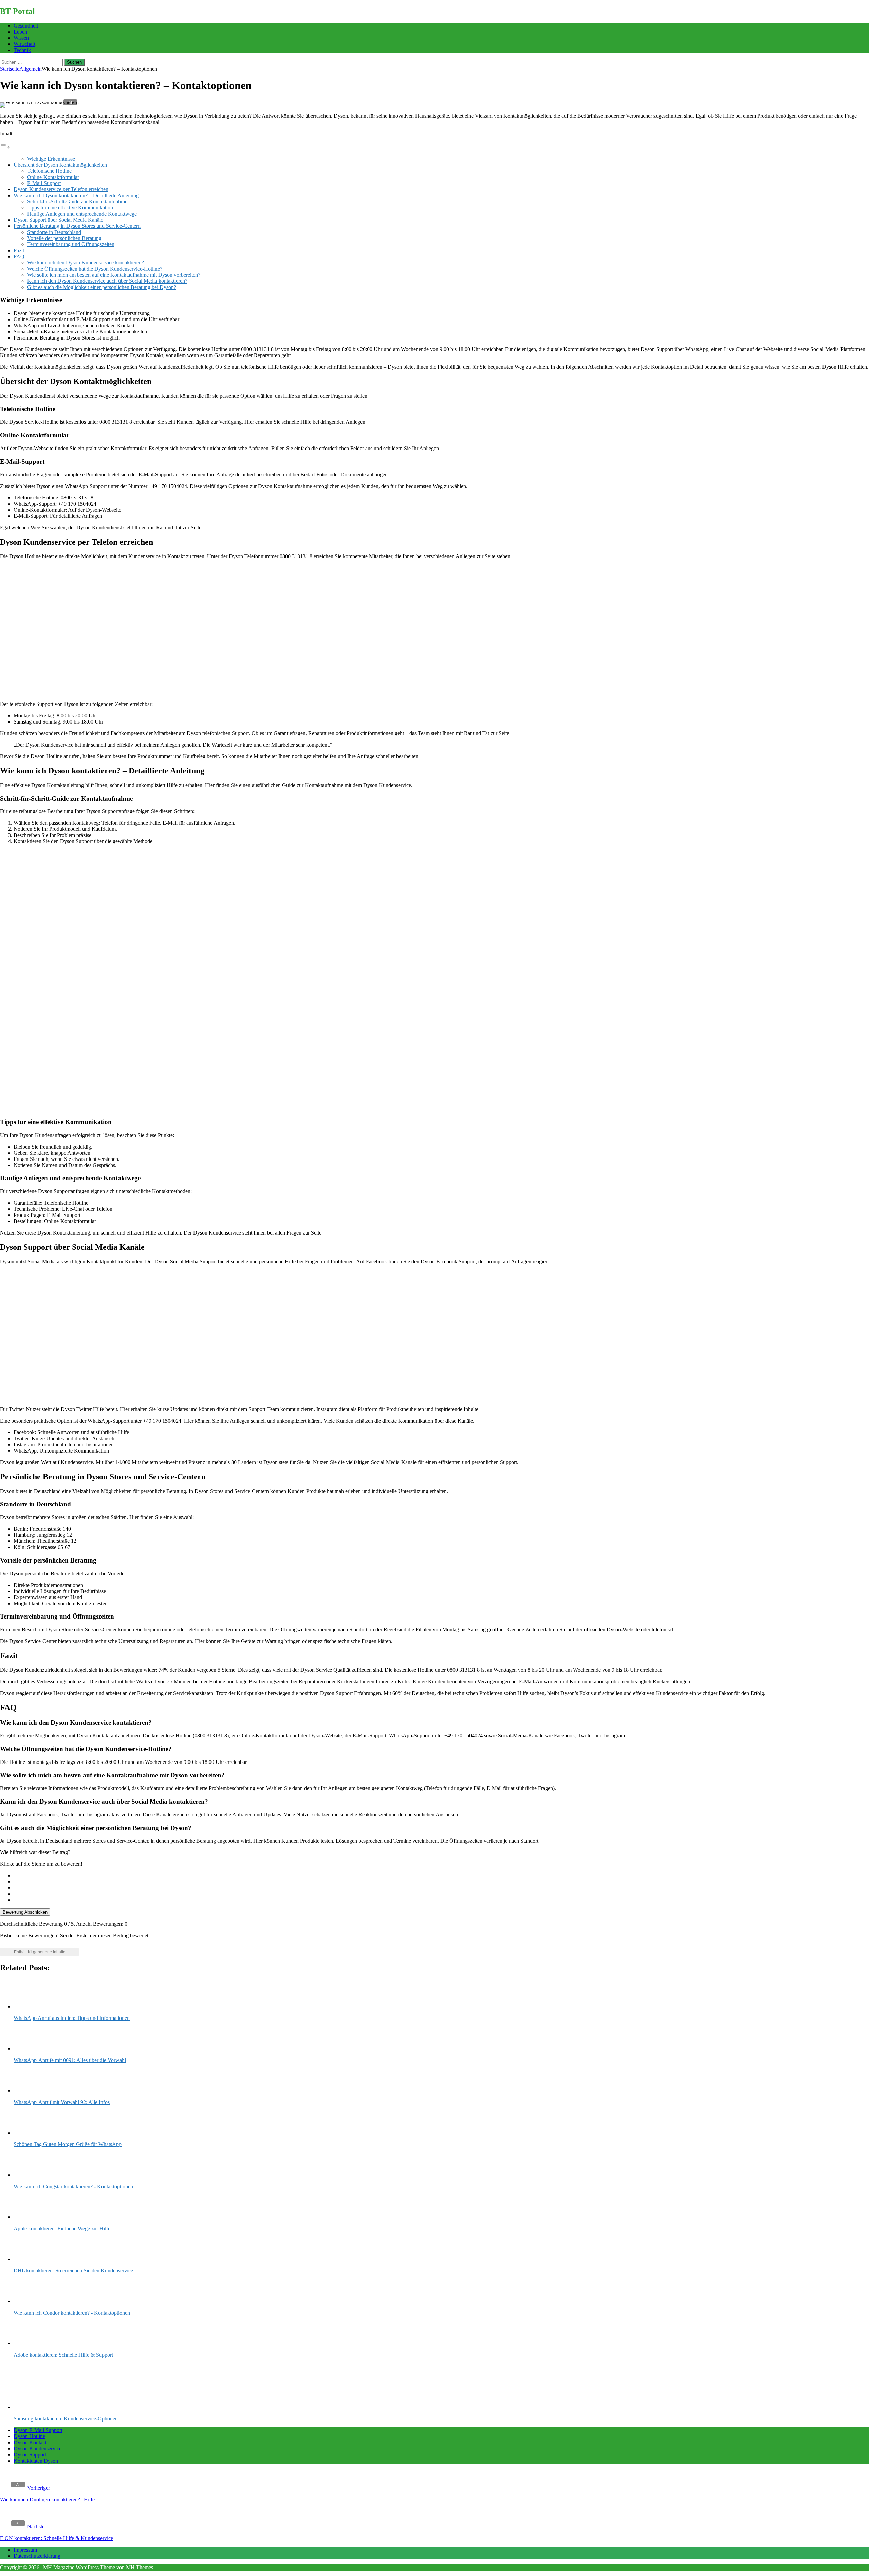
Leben (20, 32)
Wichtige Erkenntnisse (51, 159)
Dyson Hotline (29, 2436)
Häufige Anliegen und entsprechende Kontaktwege (82, 214)
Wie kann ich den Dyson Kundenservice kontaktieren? (86, 263)
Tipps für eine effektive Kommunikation (70, 208)
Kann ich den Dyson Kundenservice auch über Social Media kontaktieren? (107, 281)
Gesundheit (26, 26)
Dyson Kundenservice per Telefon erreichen (61, 189)
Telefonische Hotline (49, 171)
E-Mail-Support (44, 183)
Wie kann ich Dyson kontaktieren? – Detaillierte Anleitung (76, 195)
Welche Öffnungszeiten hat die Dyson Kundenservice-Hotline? (95, 269)
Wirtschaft (24, 44)
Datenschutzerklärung (37, 2556)
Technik (22, 50)
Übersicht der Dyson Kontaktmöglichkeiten (60, 165)
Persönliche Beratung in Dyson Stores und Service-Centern (77, 226)
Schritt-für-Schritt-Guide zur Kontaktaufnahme (77, 202)
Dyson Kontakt (30, 2442)
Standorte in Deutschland (54, 232)
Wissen (21, 38)
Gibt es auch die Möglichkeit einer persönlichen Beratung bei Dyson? (102, 287)
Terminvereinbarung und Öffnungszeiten (71, 244)
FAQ (19, 257)
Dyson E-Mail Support (38, 2430)
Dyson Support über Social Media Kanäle (58, 220)
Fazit (19, 250)
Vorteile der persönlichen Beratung (64, 238)
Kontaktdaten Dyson (36, 2461)
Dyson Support (30, 2455)
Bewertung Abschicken (25, 1912)
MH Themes (140, 2567)
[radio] (441, 1876)
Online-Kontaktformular (53, 177)
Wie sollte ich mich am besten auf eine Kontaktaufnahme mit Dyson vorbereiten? (114, 275)
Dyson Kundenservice (38, 2449)
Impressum (25, 2550)
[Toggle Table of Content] (5, 147)
